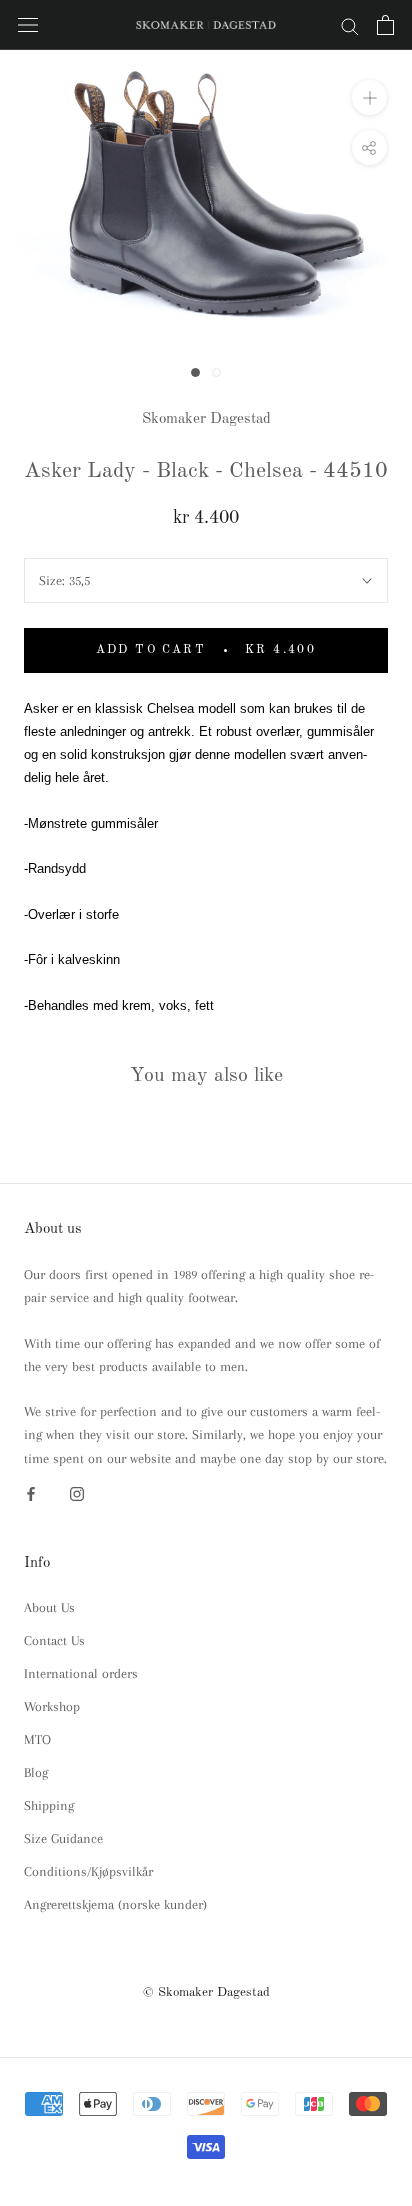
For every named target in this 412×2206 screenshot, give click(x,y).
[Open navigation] (28, 25)
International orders (81, 1673)
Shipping (49, 1805)
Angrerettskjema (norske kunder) (115, 1904)
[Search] (350, 25)
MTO (37, 1739)
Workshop (52, 1706)
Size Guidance (63, 1838)
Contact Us (54, 1640)
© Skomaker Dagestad (206, 1992)
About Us (49, 1607)
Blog (36, 1772)
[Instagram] (77, 1492)
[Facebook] (31, 1492)
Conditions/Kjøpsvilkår (88, 1871)
